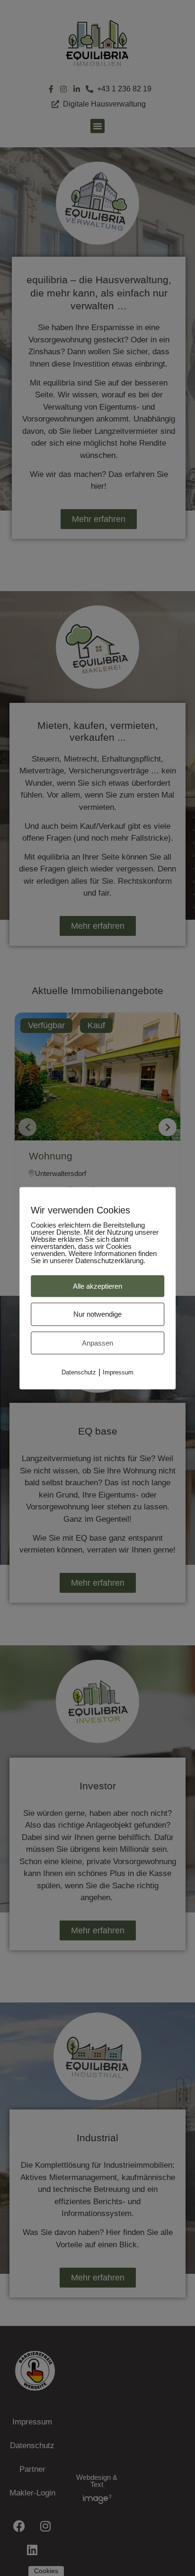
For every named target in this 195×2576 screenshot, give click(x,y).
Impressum (118, 1372)
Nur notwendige (97, 1314)
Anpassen (97, 1342)
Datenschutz (79, 1372)
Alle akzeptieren (97, 1286)
